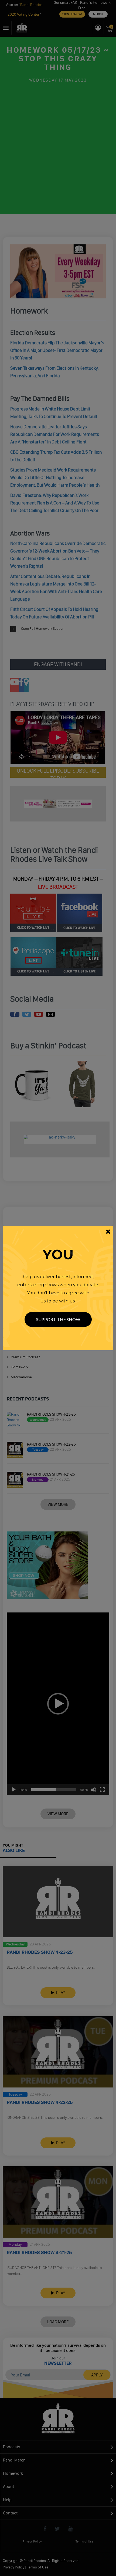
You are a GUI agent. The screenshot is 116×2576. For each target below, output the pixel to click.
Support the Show (58, 1319)
